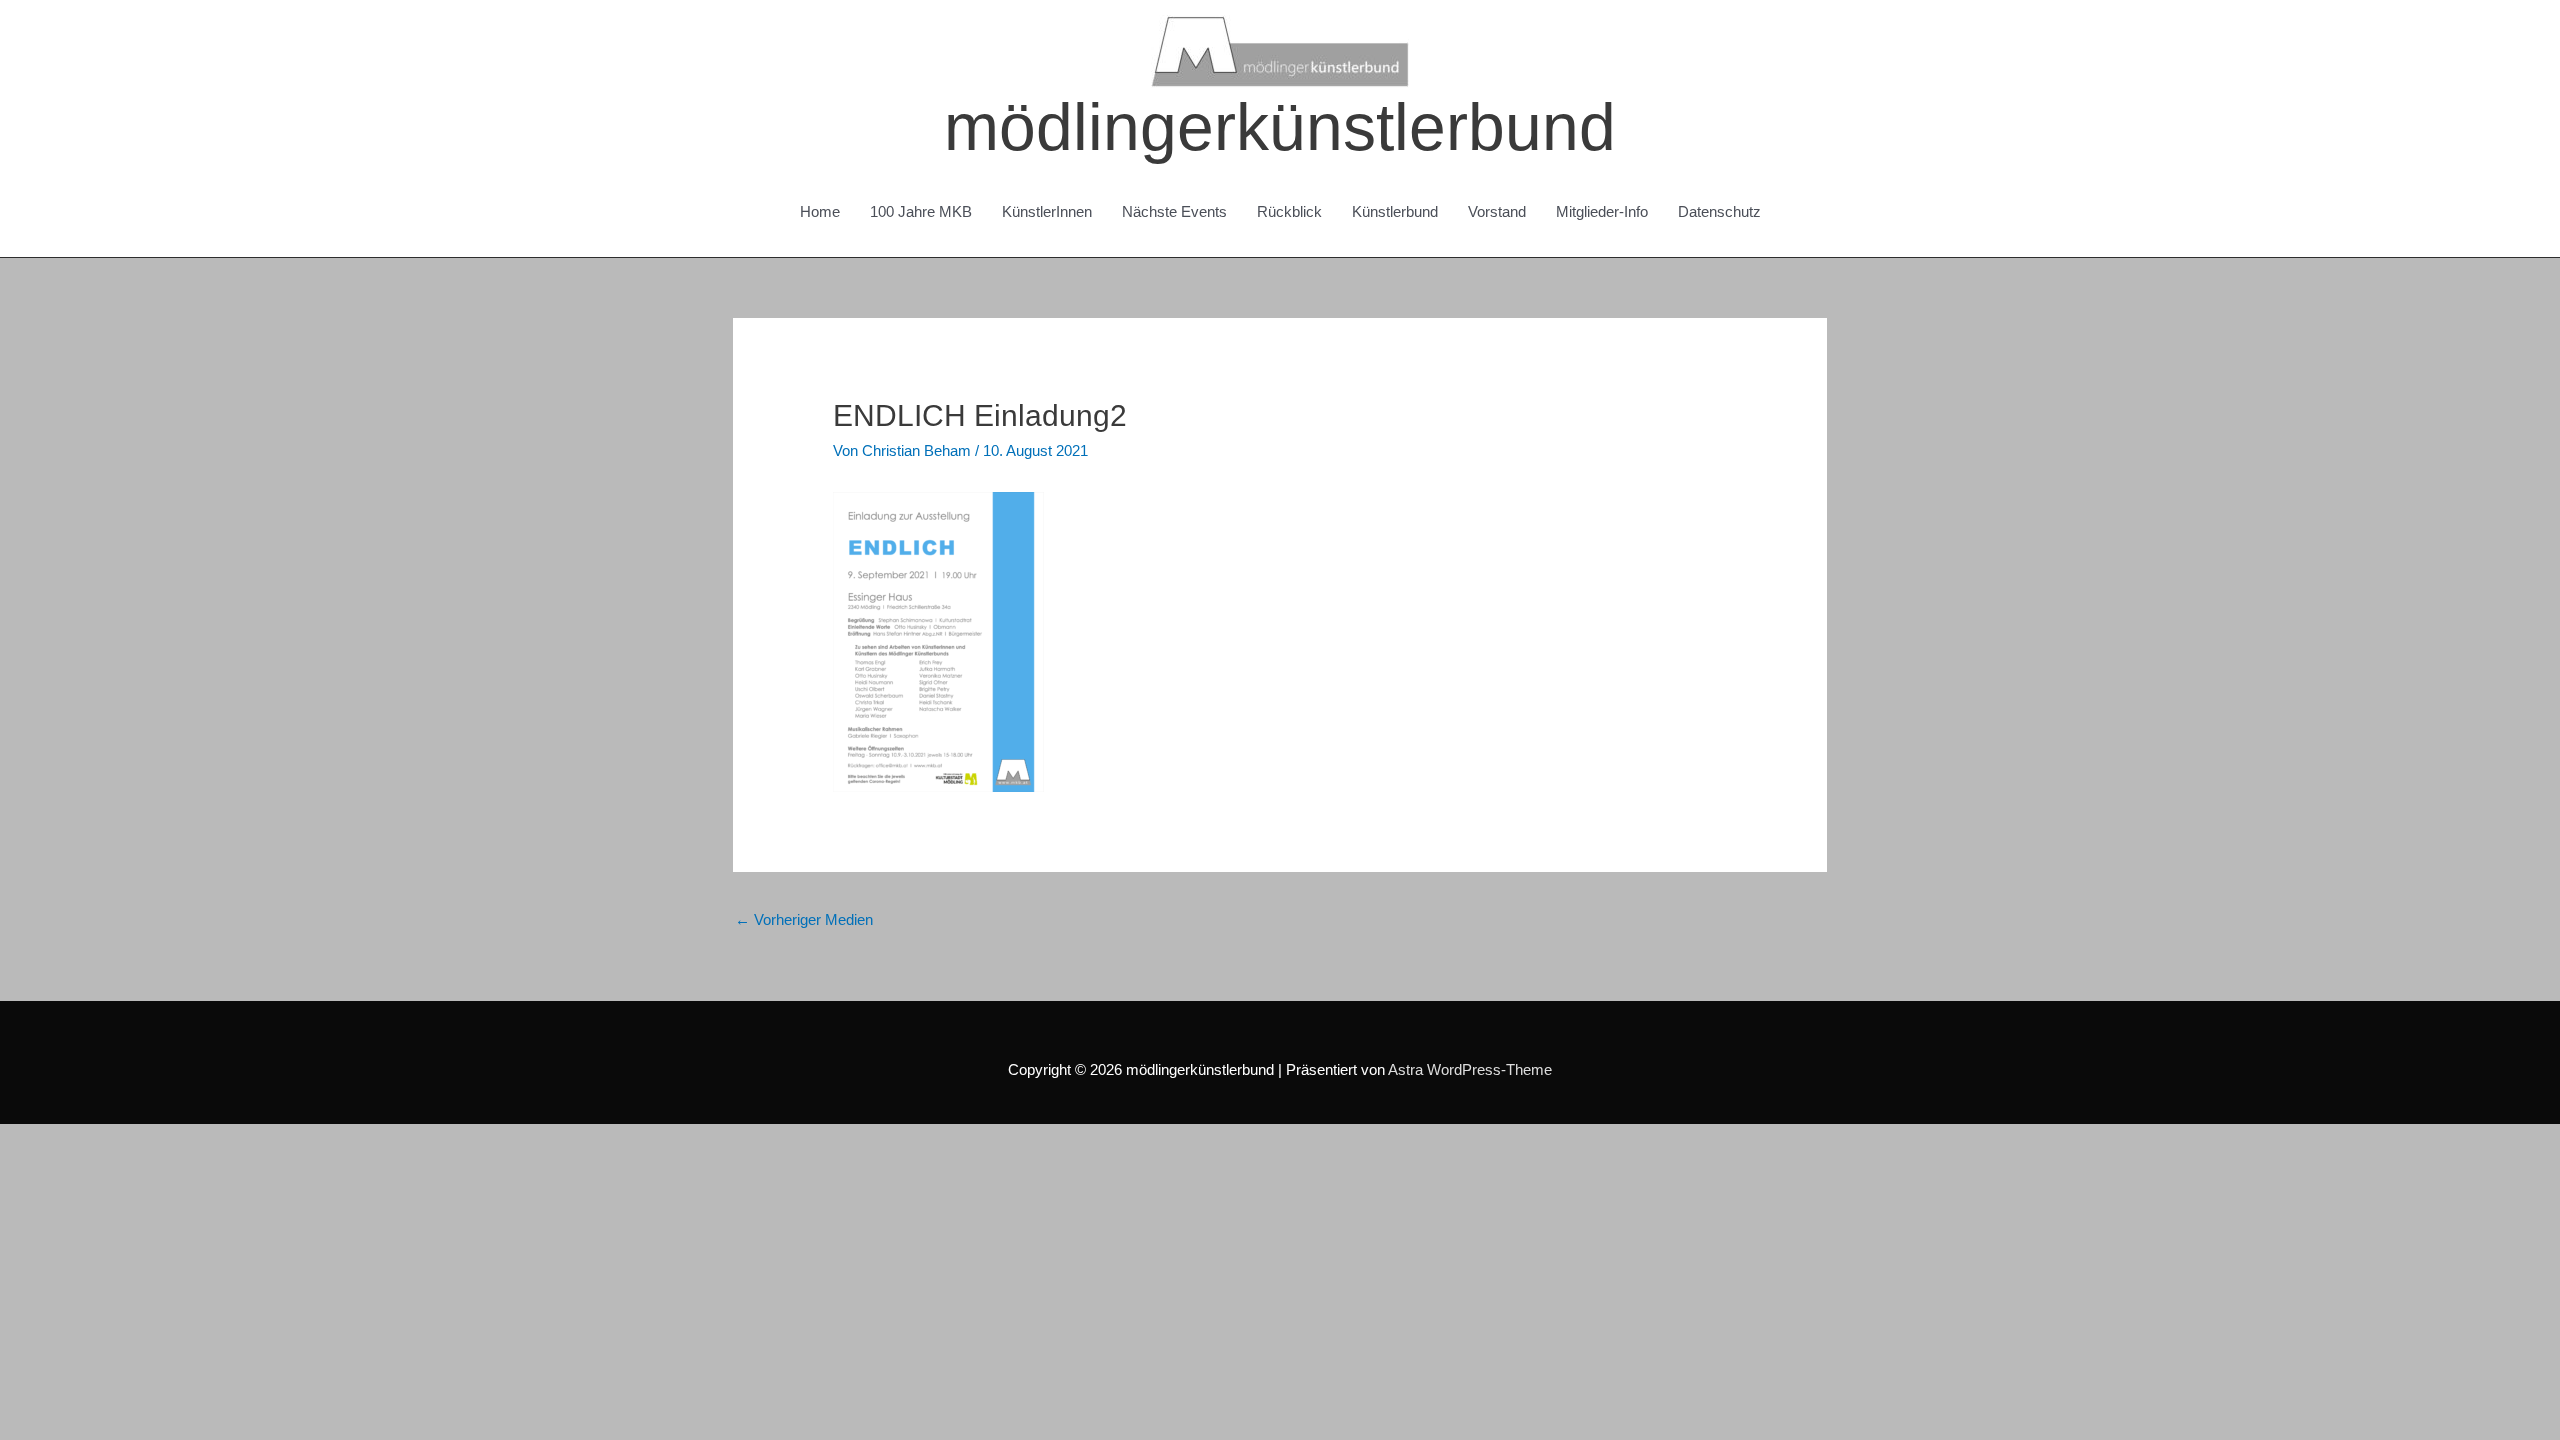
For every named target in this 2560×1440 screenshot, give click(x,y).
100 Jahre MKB (921, 211)
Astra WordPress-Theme (1470, 1069)
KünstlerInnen (1047, 211)
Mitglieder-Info (1602, 211)
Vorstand (1497, 211)
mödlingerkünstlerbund (1280, 127)
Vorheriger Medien (804, 919)
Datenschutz (1719, 211)
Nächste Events (1174, 211)
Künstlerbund (1395, 211)
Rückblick (1289, 211)
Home (820, 211)
